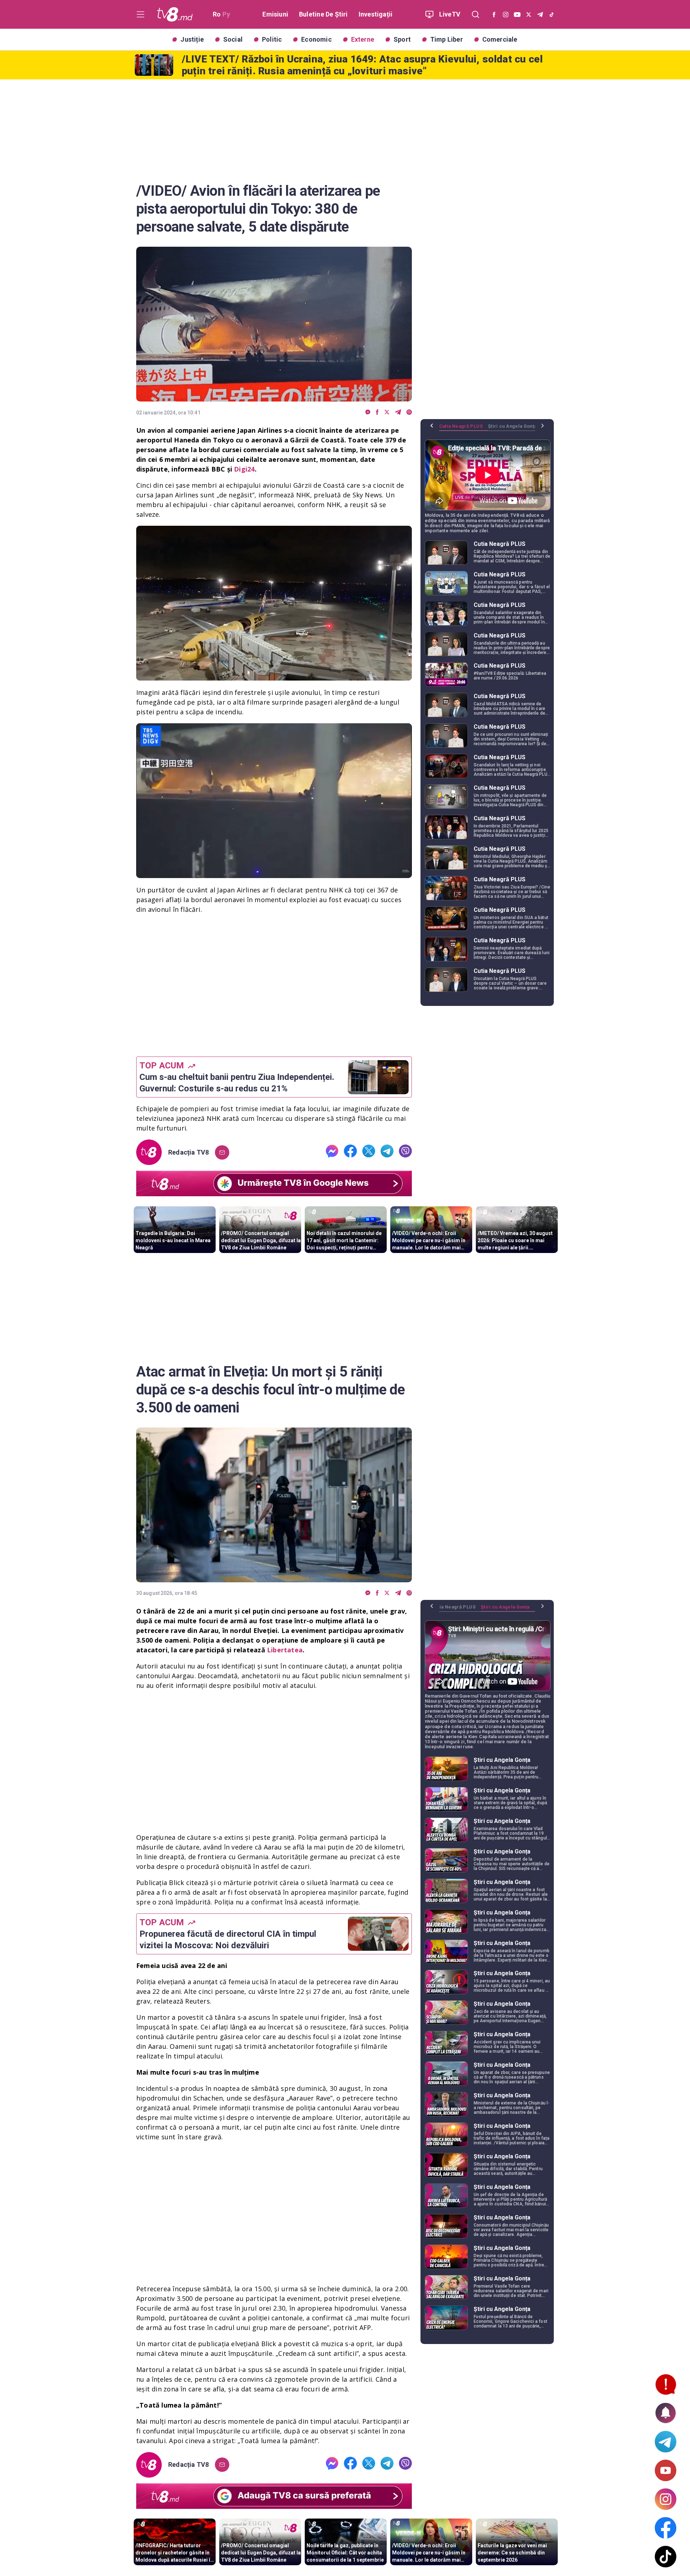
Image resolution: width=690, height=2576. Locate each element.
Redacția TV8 (189, 1152)
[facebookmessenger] (368, 412)
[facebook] (377, 412)
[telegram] (398, 412)
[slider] (274, 675)
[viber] (409, 412)
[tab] (464, 429)
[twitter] (387, 412)
